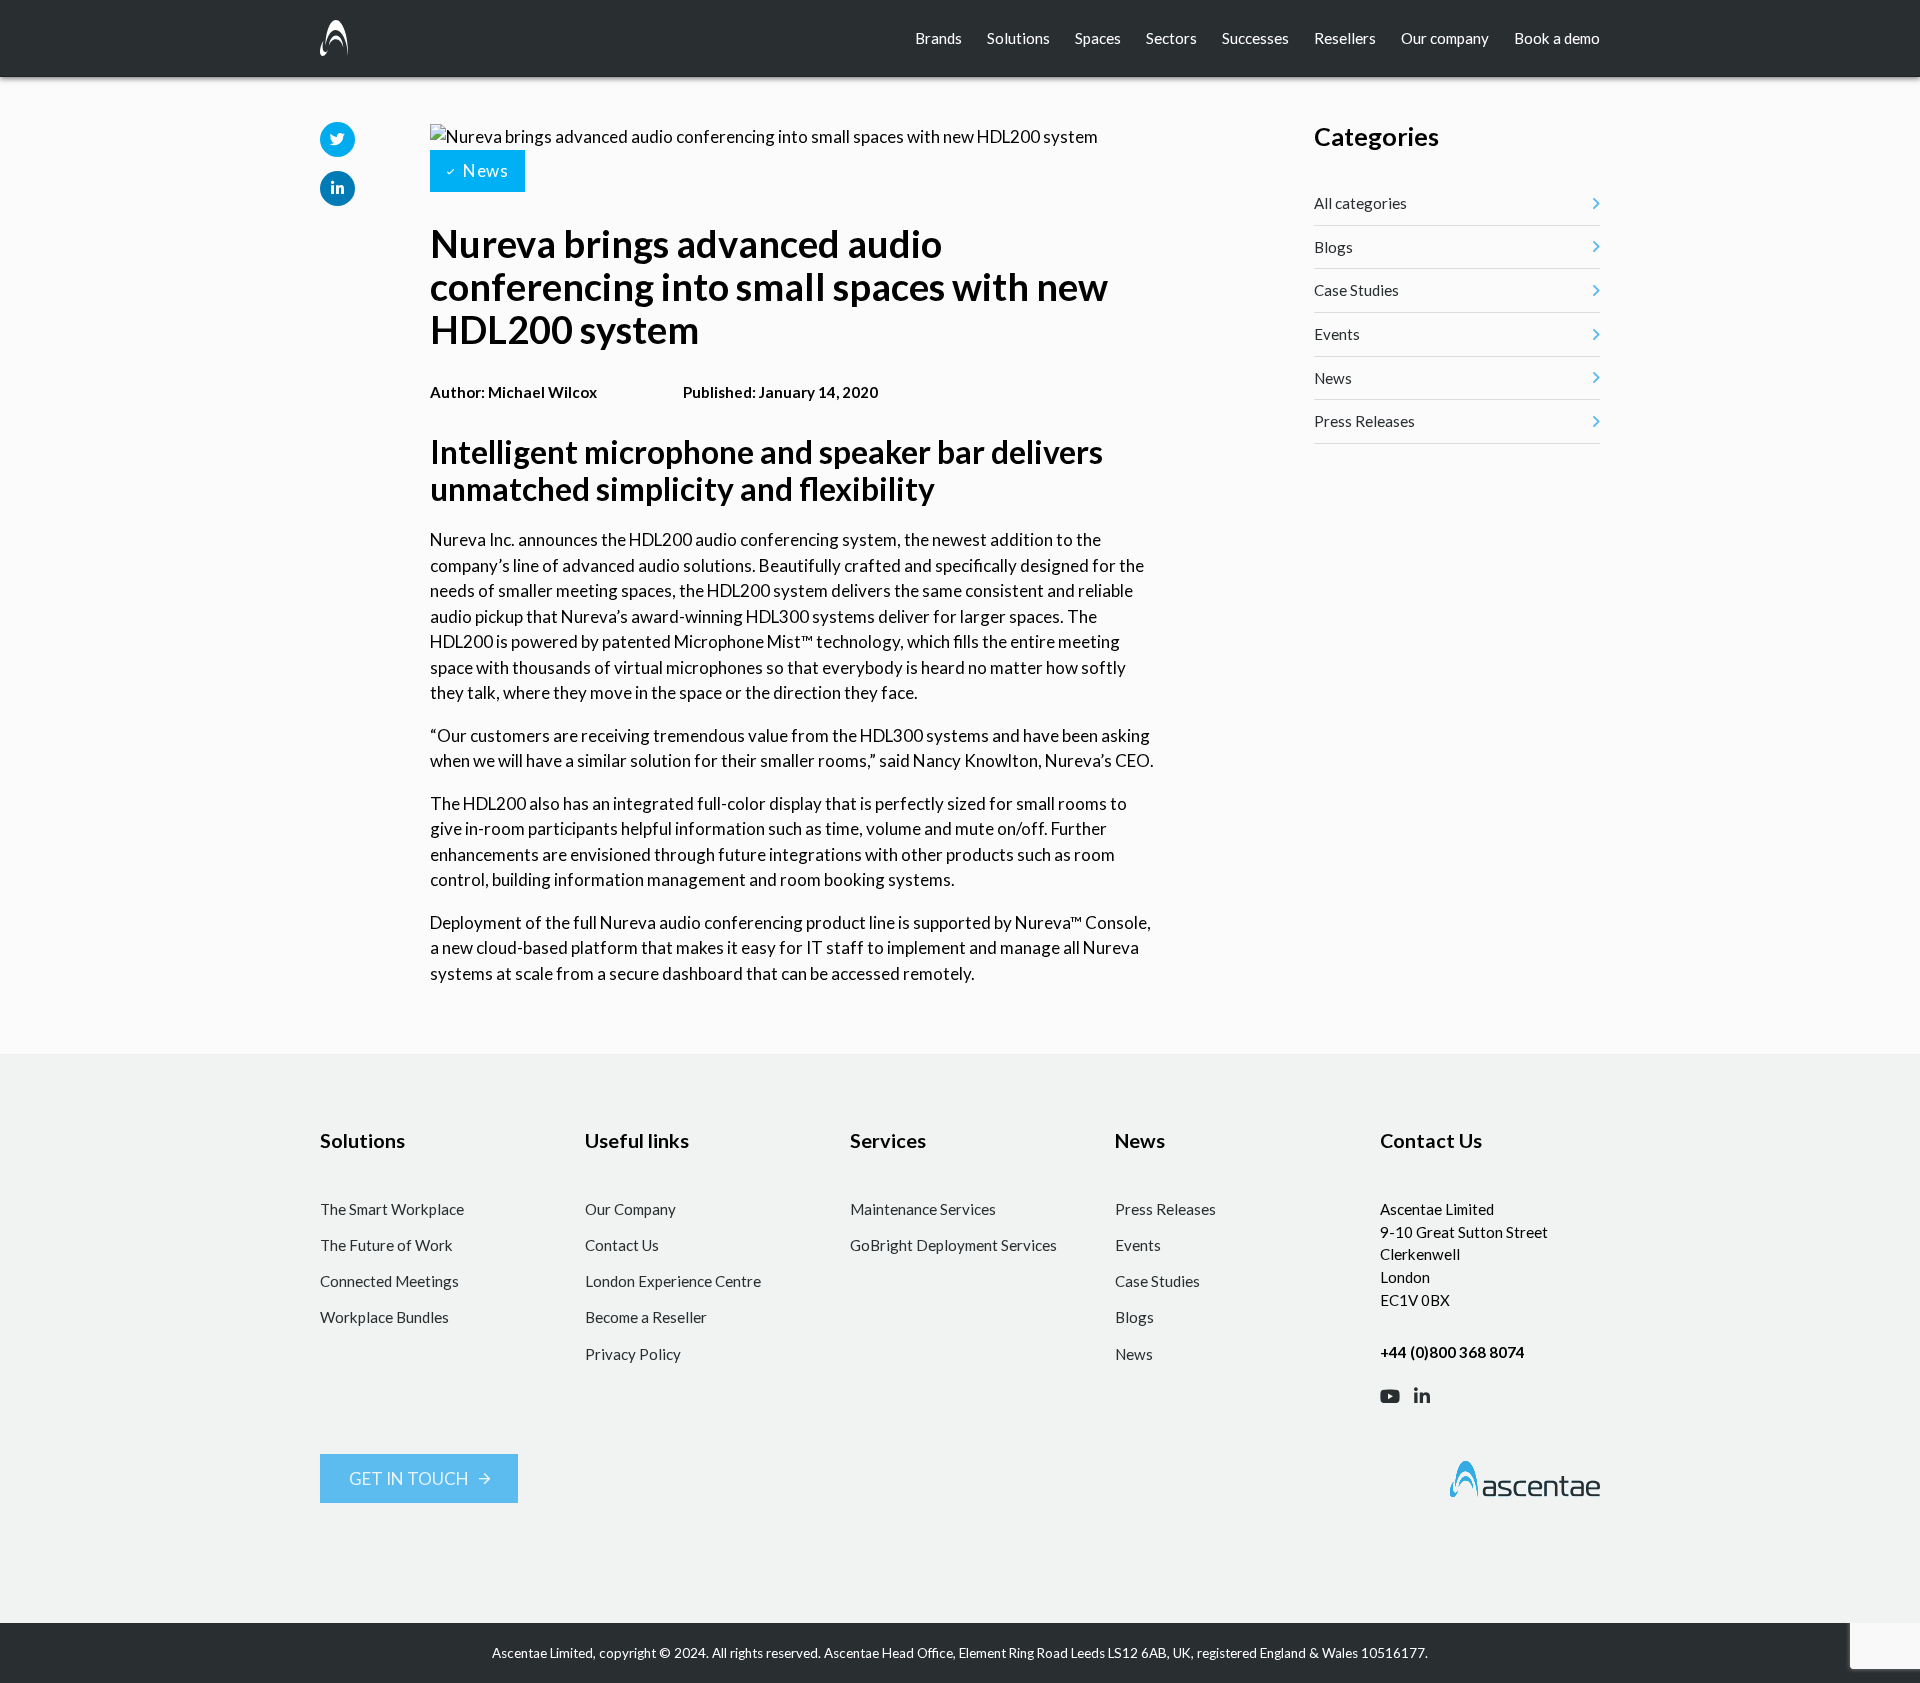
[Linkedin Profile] (1422, 1397)
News (1134, 1354)
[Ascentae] (334, 38)
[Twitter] (337, 139)
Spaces (1098, 38)
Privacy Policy (633, 1354)
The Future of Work (386, 1245)
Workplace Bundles (384, 1317)
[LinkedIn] (337, 188)
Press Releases (1165, 1209)
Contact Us (622, 1245)
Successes (1255, 38)
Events (1138, 1245)
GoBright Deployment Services (953, 1245)
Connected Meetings (389, 1281)
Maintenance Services (923, 1209)
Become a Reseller (646, 1317)
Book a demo (1557, 38)
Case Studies (1157, 1281)
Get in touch (409, 1478)
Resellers (1345, 38)
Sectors (1171, 38)
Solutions (1018, 38)
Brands (938, 38)
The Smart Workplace (392, 1209)
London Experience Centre (673, 1281)
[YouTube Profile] (1390, 1397)
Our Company (630, 1209)
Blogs (1134, 1317)
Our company (1445, 38)
